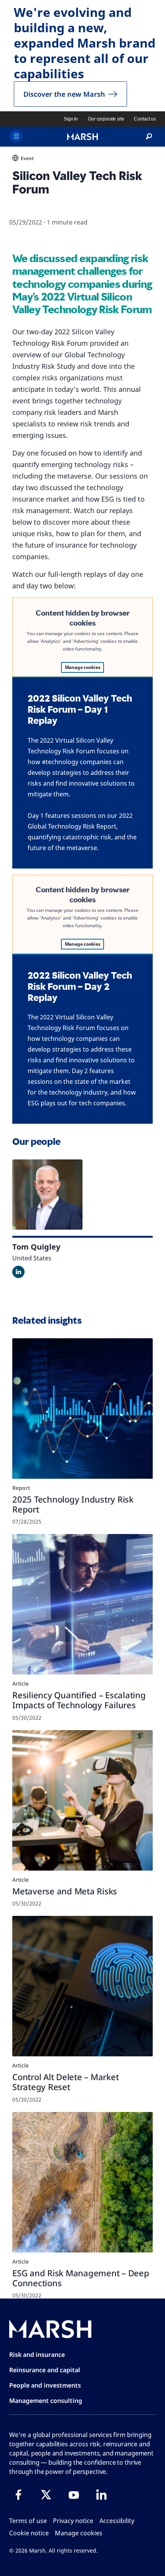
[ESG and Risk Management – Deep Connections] (82, 2182)
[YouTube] (74, 2495)
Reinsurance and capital (45, 2370)
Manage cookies (83, 667)
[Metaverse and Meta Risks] (82, 1800)
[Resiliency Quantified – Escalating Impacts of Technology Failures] (82, 1604)
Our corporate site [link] (106, 119)
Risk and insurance (37, 2355)
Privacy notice (73, 2521)
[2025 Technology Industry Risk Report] (82, 1409)
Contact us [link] (145, 119)
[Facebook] (18, 2495)
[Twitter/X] (46, 2495)
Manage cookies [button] (79, 2533)
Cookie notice (29, 2533)
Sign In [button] (71, 119)
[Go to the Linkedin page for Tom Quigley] (18, 1272)
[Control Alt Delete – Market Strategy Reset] (82, 1986)
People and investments (45, 2385)
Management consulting (46, 2401)
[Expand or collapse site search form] (149, 137)
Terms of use (28, 2521)
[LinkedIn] (101, 2495)
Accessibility (117, 2521)
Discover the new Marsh (64, 94)
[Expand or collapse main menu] (16, 136)
